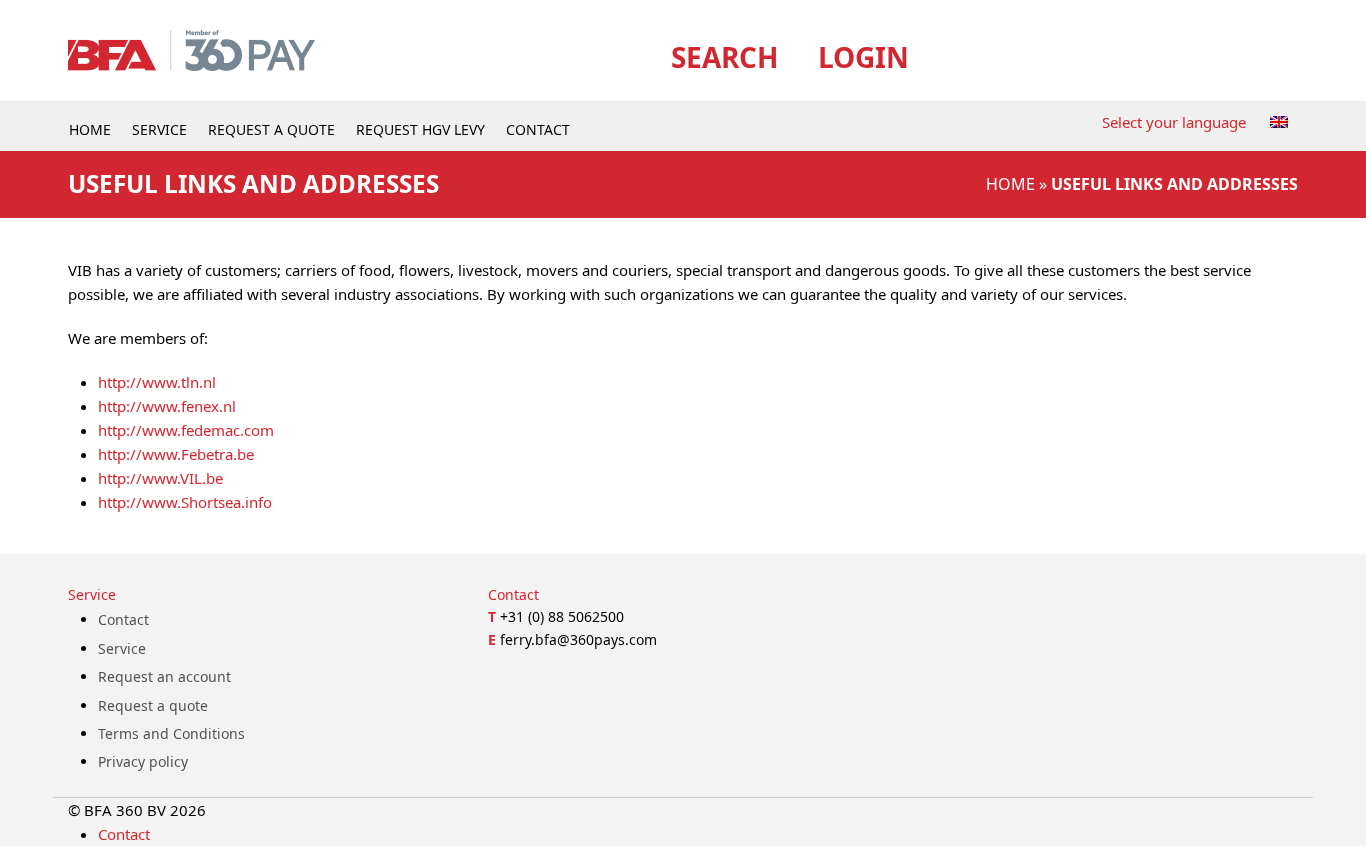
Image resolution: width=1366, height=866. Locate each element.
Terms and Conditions (171, 733)
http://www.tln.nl (157, 382)
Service (122, 648)
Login (863, 57)
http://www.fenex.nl (167, 406)
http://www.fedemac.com (186, 430)
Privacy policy (143, 761)
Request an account (164, 676)
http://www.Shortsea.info (185, 502)
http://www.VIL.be (160, 478)
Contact (123, 619)
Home (1010, 184)
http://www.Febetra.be (176, 454)
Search (724, 57)
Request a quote (153, 705)
